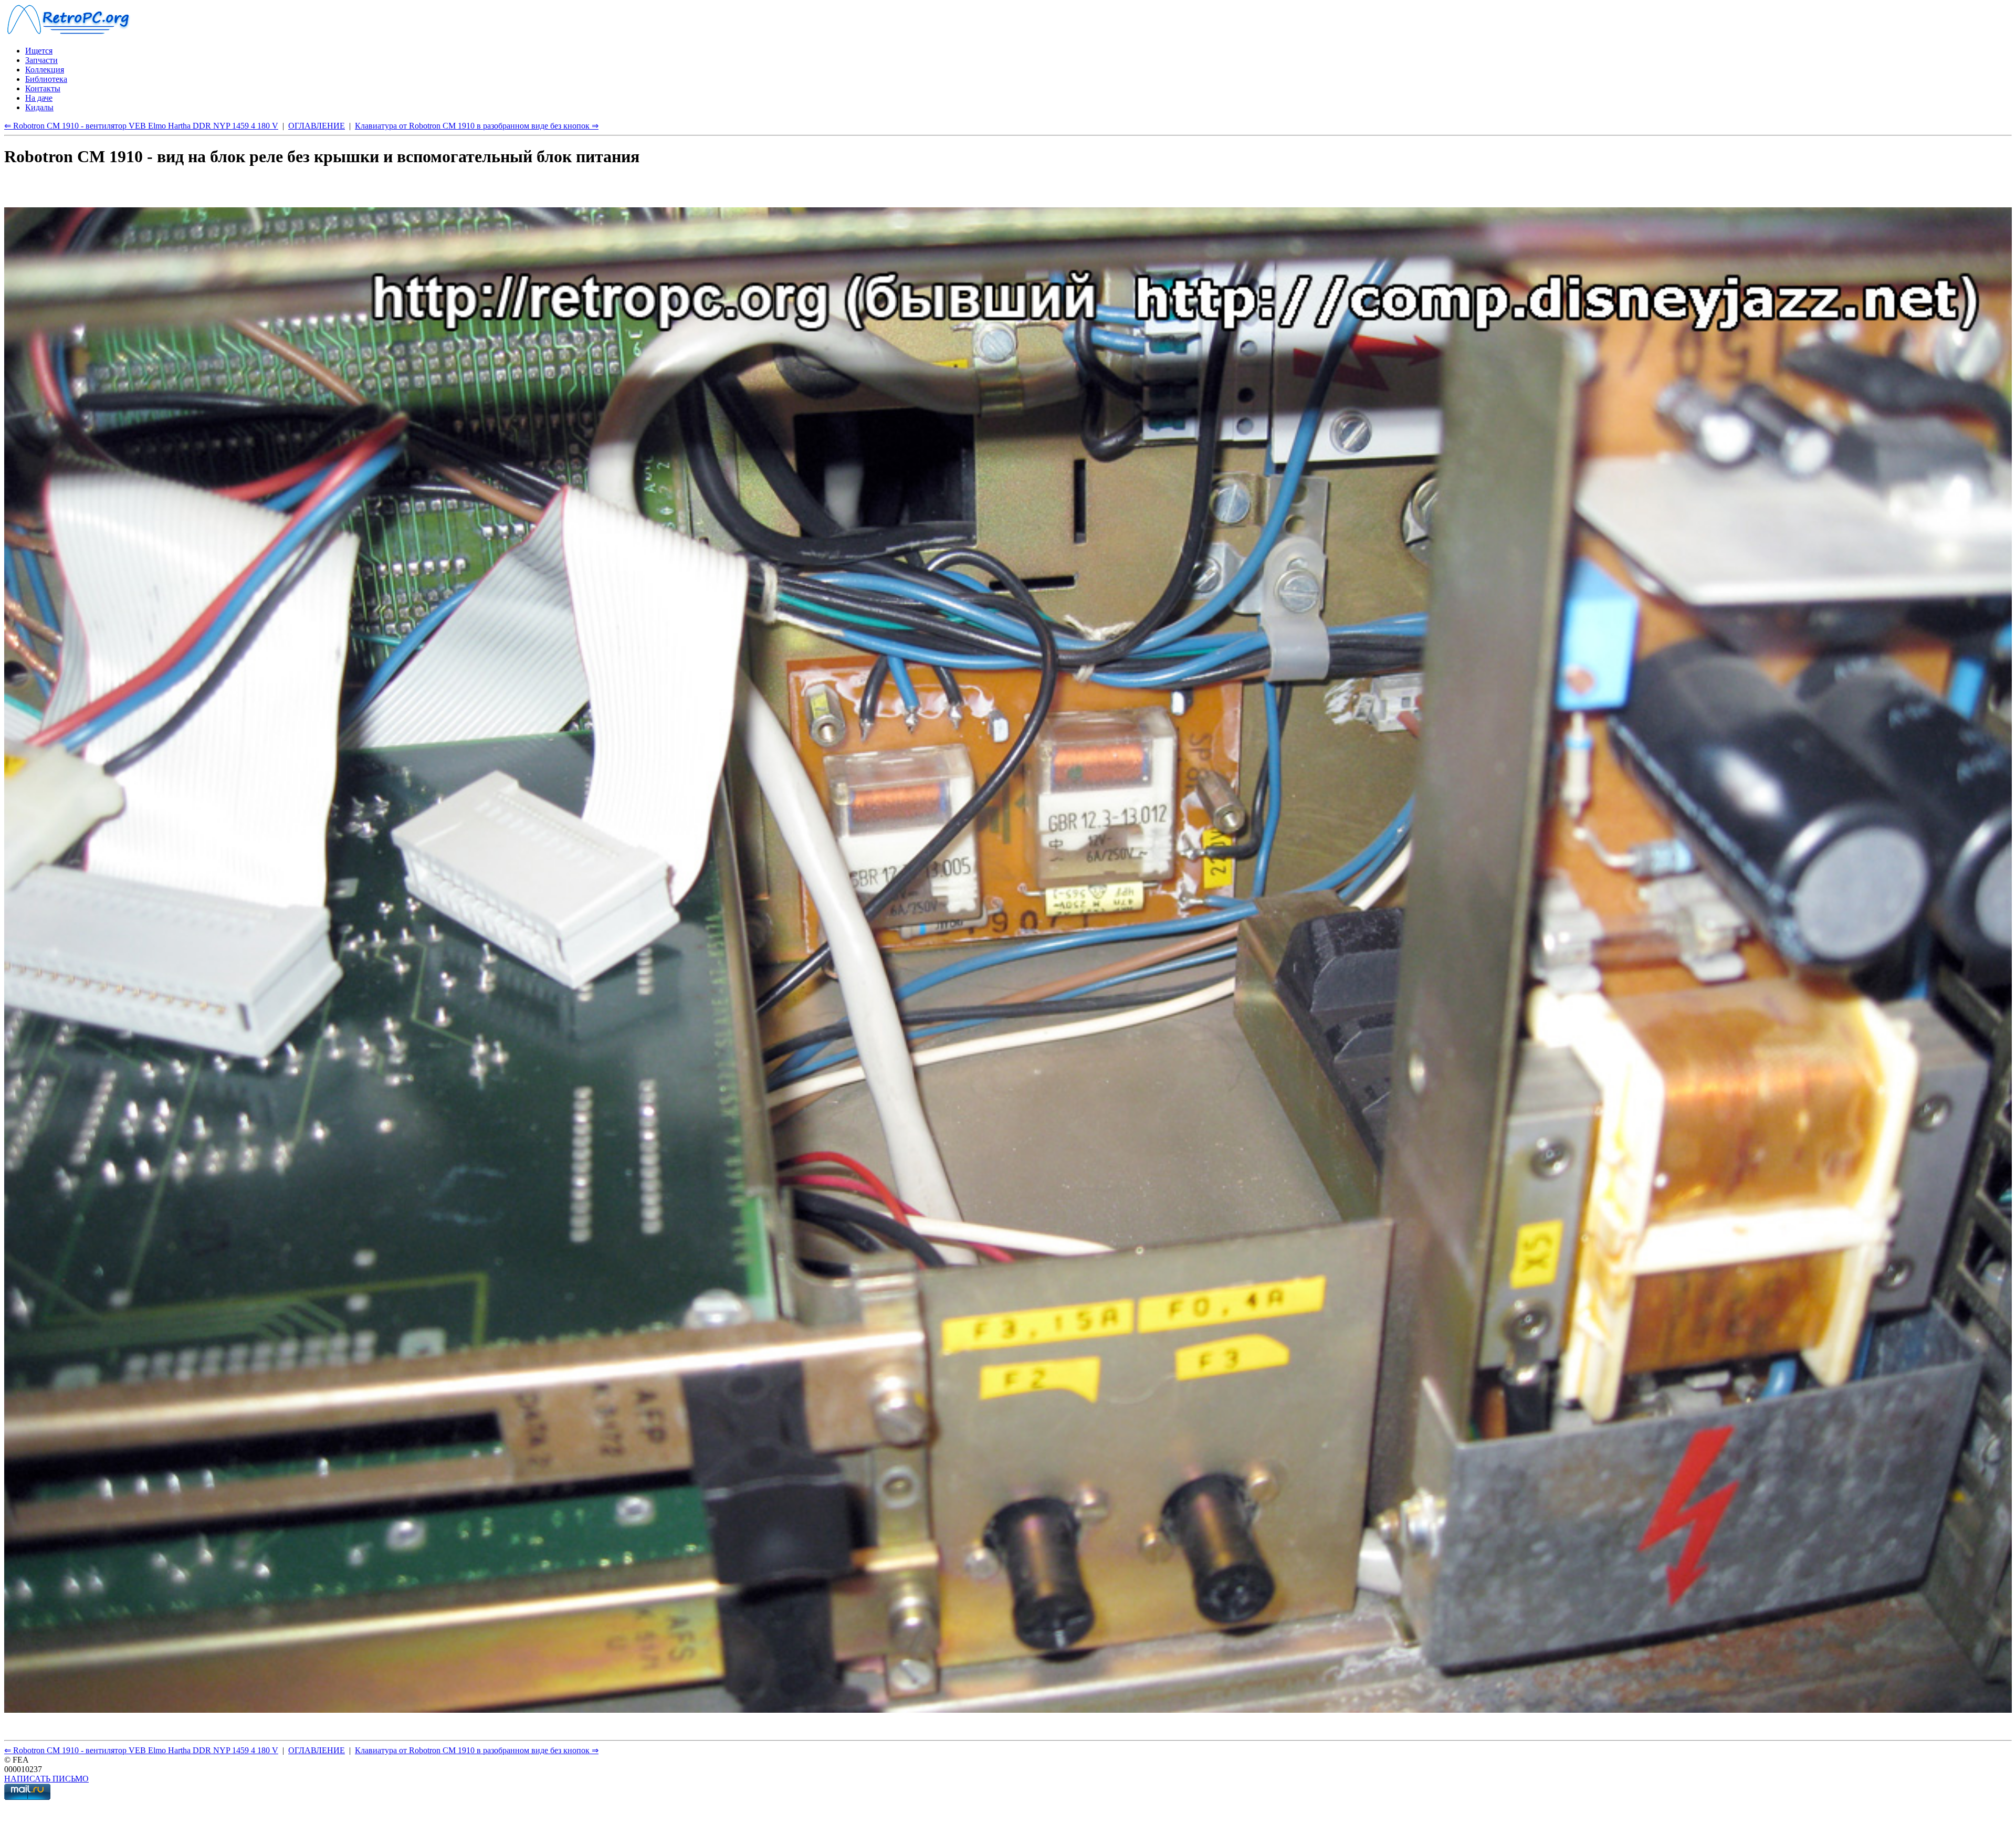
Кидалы (39, 107)
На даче (39, 98)
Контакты (43, 88)
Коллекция (45, 70)
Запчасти (41, 60)
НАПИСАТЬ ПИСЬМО (46, 1779)
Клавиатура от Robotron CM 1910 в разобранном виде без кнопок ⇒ (477, 126)
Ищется (39, 51)
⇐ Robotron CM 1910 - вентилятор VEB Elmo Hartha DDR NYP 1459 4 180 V (141, 126)
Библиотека (46, 79)
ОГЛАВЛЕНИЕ (317, 126)
